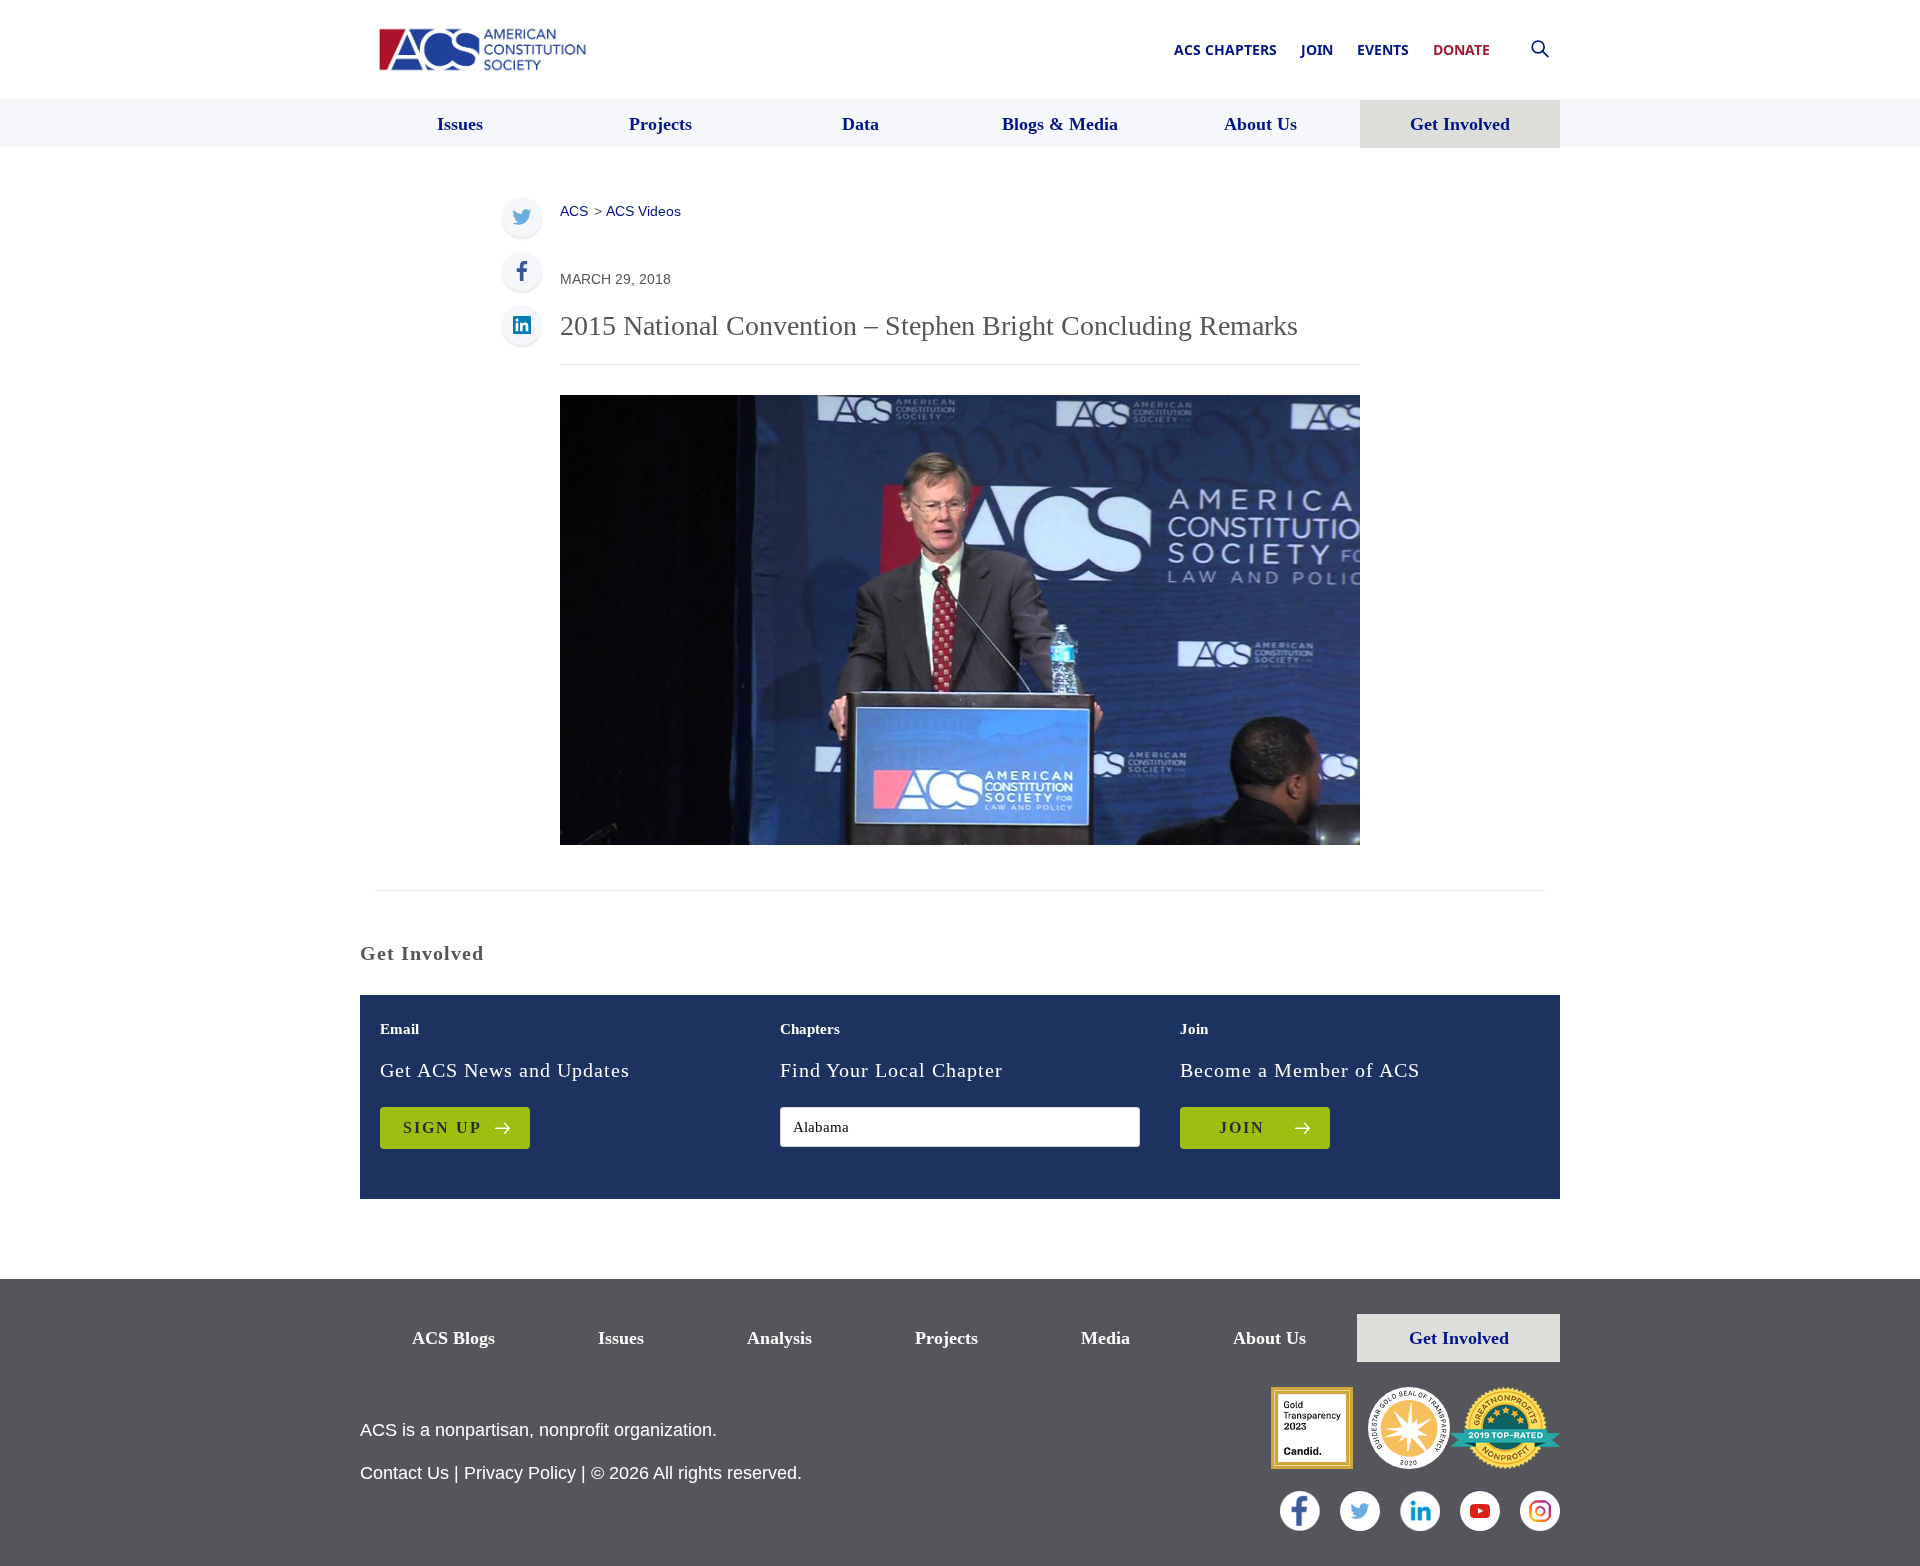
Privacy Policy (520, 1473)
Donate (1461, 49)
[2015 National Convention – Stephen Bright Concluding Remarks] (960, 618)
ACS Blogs (453, 1338)
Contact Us (404, 1473)
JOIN (1242, 1127)
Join (1317, 49)
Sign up (442, 1127)
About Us (1269, 1338)
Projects (946, 1338)
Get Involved (1459, 1338)
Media (1105, 1338)
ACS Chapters (1225, 49)
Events (1383, 49)
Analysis (779, 1338)
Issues (621, 1338)
